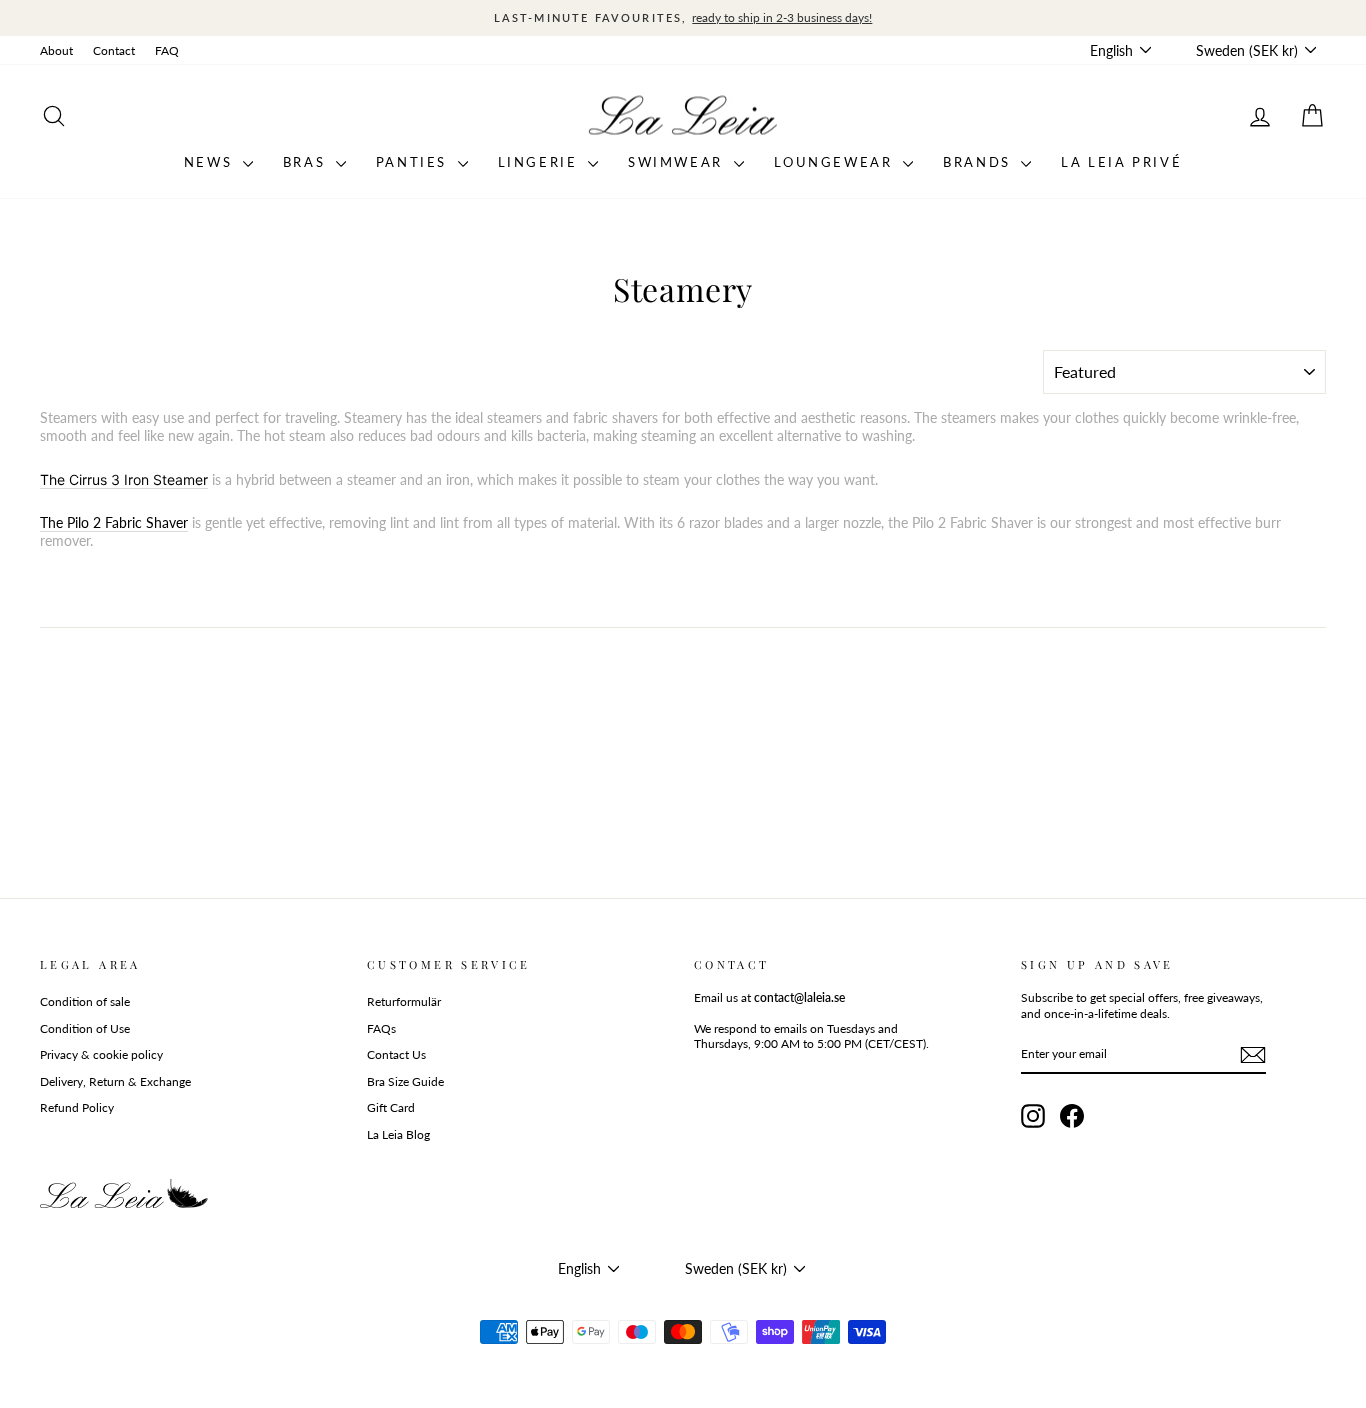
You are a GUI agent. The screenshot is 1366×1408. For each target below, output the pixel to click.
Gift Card (391, 1107)
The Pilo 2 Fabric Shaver (114, 522)
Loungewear (836, 162)
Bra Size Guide (405, 1081)
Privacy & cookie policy (101, 1054)
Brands (979, 162)
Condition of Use (85, 1028)
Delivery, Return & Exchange (115, 1081)
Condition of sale (85, 1001)
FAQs (381, 1028)
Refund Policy (77, 1107)
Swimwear (678, 162)
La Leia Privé (1121, 162)
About (56, 50)
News (211, 162)
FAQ (167, 50)
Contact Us (396, 1054)
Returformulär (404, 1001)
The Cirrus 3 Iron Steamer (124, 479)
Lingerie (540, 162)
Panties (414, 162)
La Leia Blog (398, 1134)
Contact (114, 50)
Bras (307, 162)
